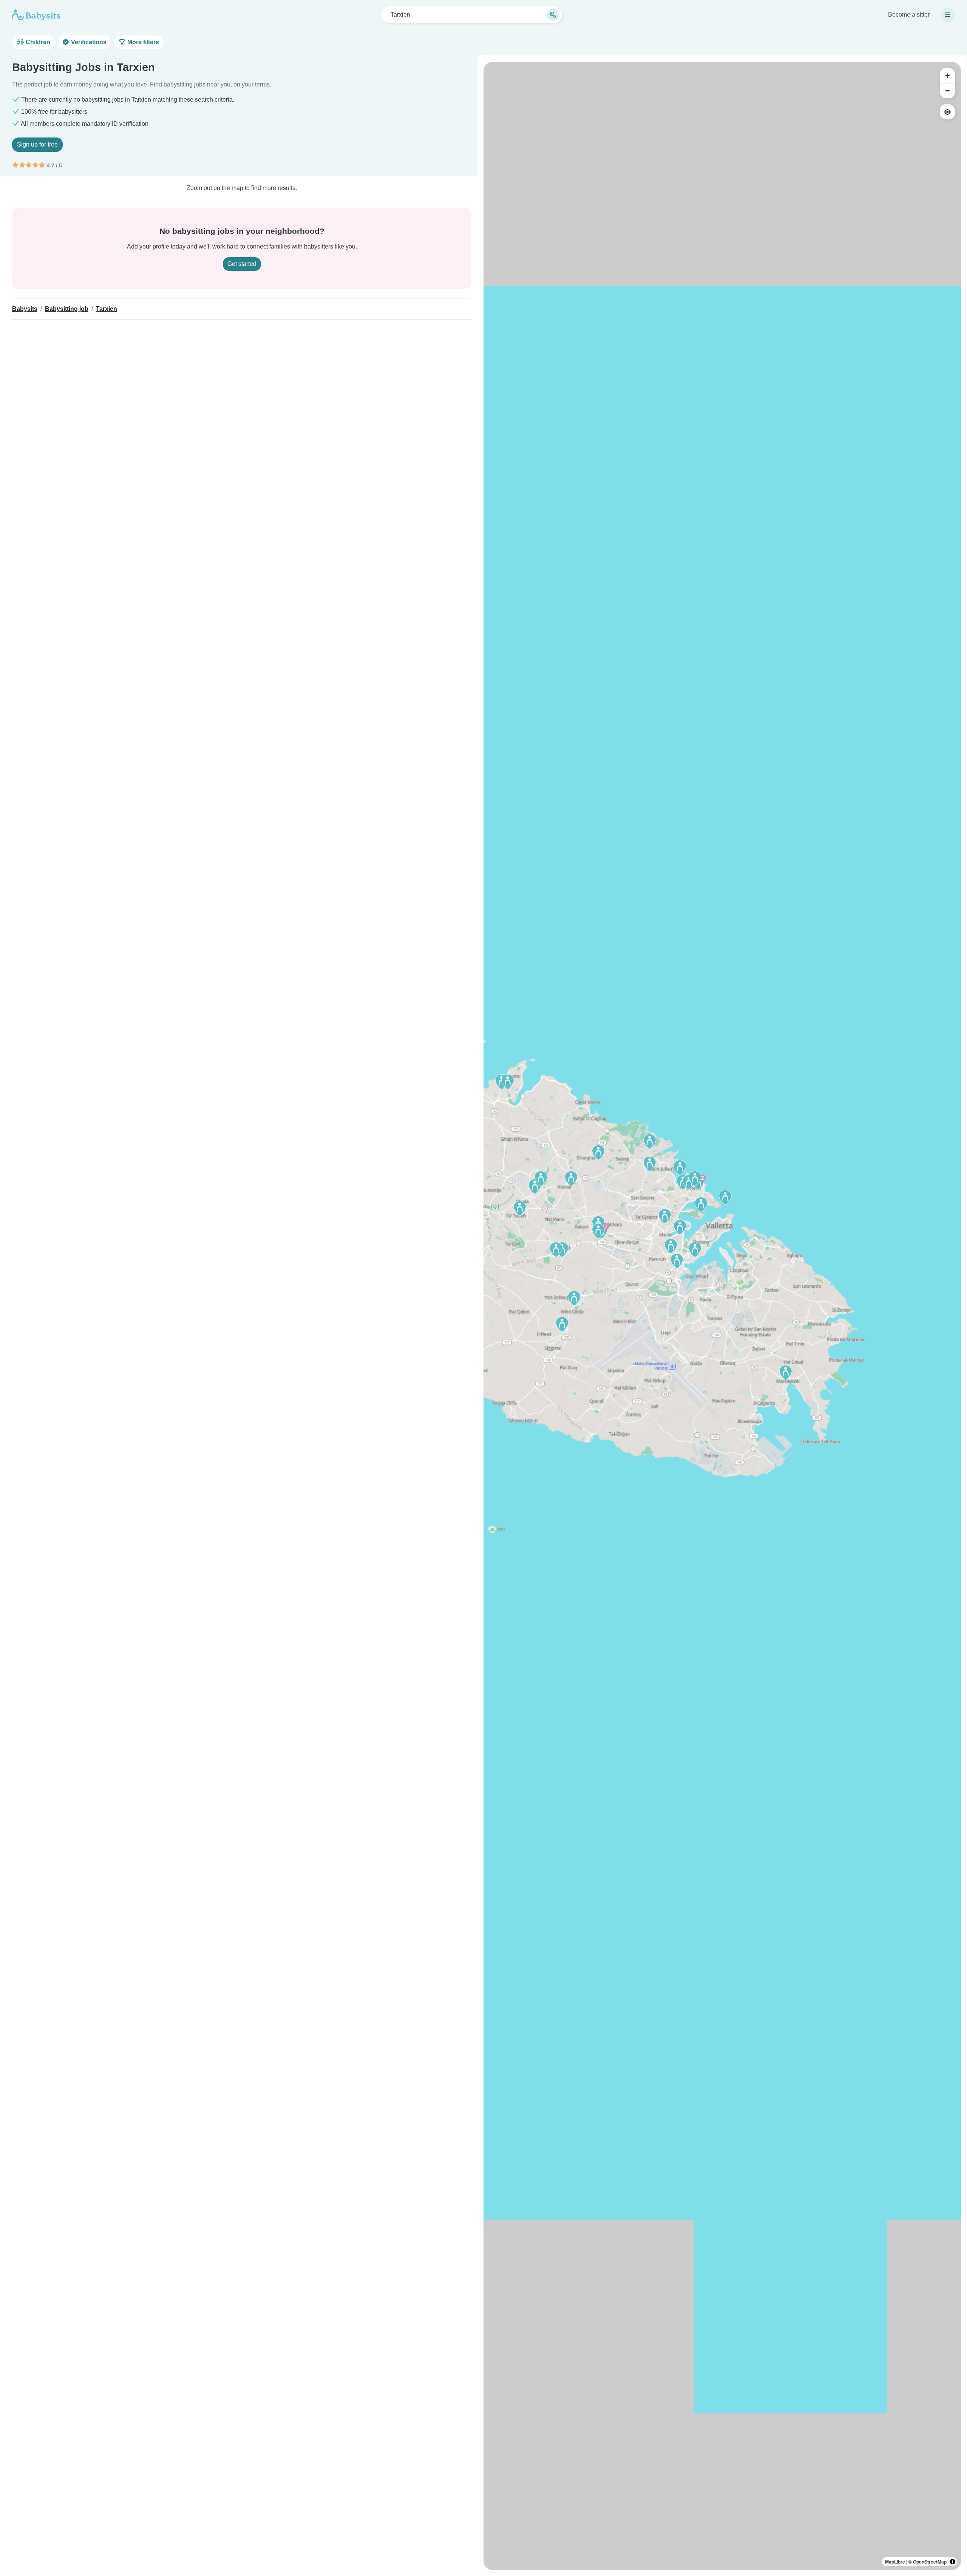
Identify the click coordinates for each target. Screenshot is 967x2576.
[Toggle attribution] (953, 2562)
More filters (142, 42)
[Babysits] (36, 15)
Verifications (88, 42)
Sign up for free (37, 144)
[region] (722, 1316)
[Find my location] (947, 112)
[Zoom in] (947, 76)
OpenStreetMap (930, 2562)
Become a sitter (909, 15)
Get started (242, 264)
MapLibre (895, 2562)
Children (37, 42)
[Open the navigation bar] (948, 15)
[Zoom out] (947, 91)
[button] (677, 1261)
